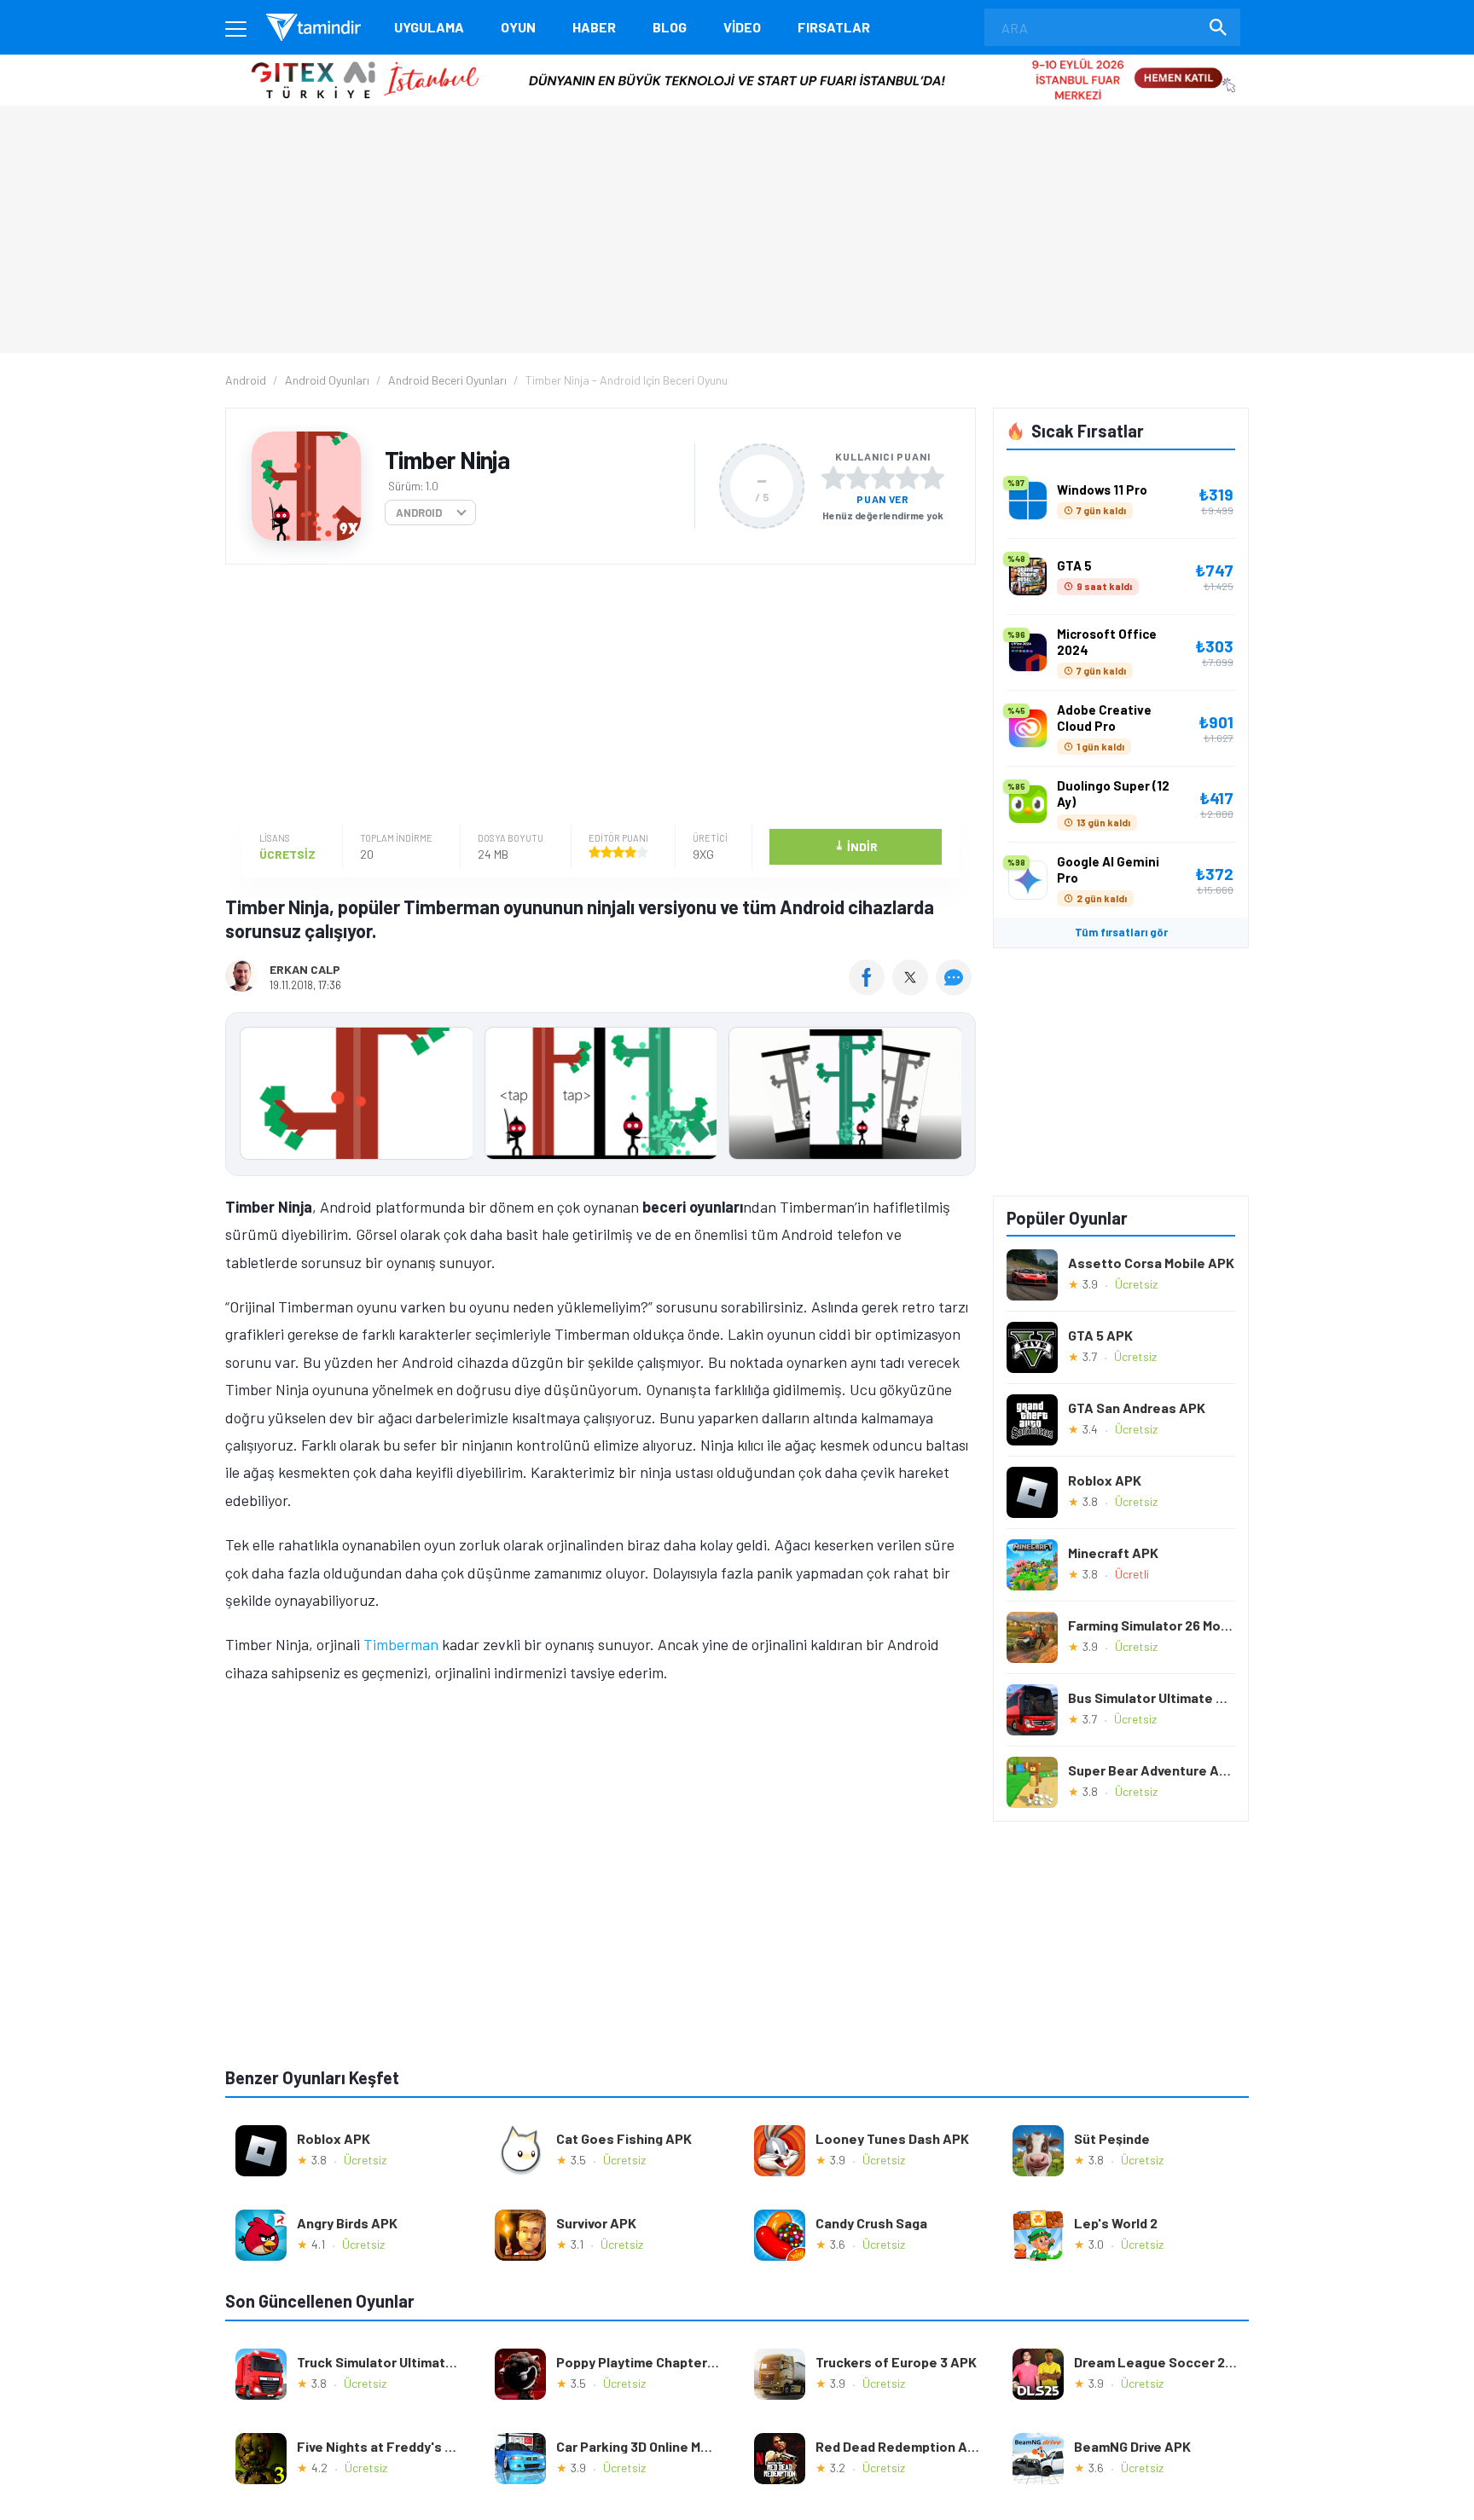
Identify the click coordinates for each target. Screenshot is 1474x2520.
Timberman (401, 1644)
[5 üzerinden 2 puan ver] (858, 478)
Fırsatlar (834, 27)
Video (742, 27)
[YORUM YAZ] (956, 989)
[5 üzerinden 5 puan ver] (932, 478)
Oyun (518, 27)
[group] (601, 1097)
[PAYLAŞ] (870, 989)
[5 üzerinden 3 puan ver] (883, 478)
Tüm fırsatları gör (1121, 932)
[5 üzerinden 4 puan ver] (908, 478)
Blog (670, 27)
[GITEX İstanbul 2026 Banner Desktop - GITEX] (737, 61)
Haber (594, 27)
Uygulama (429, 27)
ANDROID (419, 513)
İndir (856, 846)
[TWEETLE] (912, 989)
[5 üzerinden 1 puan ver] (833, 478)
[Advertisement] (596, 697)
